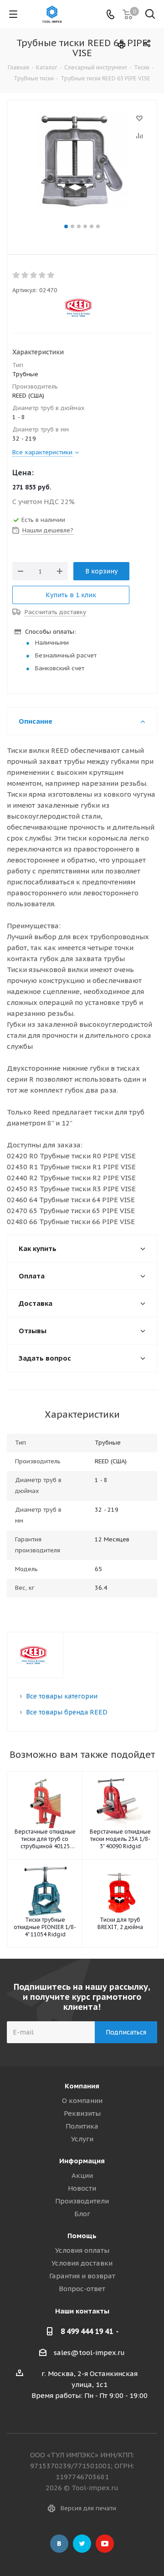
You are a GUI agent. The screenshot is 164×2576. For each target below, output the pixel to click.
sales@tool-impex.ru (89, 2353)
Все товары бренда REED (67, 1712)
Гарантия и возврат (82, 2276)
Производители (82, 2201)
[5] (51, 275)
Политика (82, 2126)
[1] (17, 275)
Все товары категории (62, 1696)
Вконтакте (59, 2544)
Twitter (82, 2544)
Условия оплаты (82, 2250)
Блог (82, 2214)
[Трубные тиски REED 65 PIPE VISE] (82, 167)
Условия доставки (82, 2263)
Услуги (82, 2139)
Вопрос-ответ (82, 2289)
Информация (82, 2161)
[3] (34, 275)
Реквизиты (82, 2113)
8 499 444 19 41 (87, 2331)
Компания (82, 2086)
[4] (43, 275)
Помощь (82, 2236)
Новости (82, 2188)
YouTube (105, 2544)
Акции (82, 2175)
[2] (25, 275)
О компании (82, 2100)
